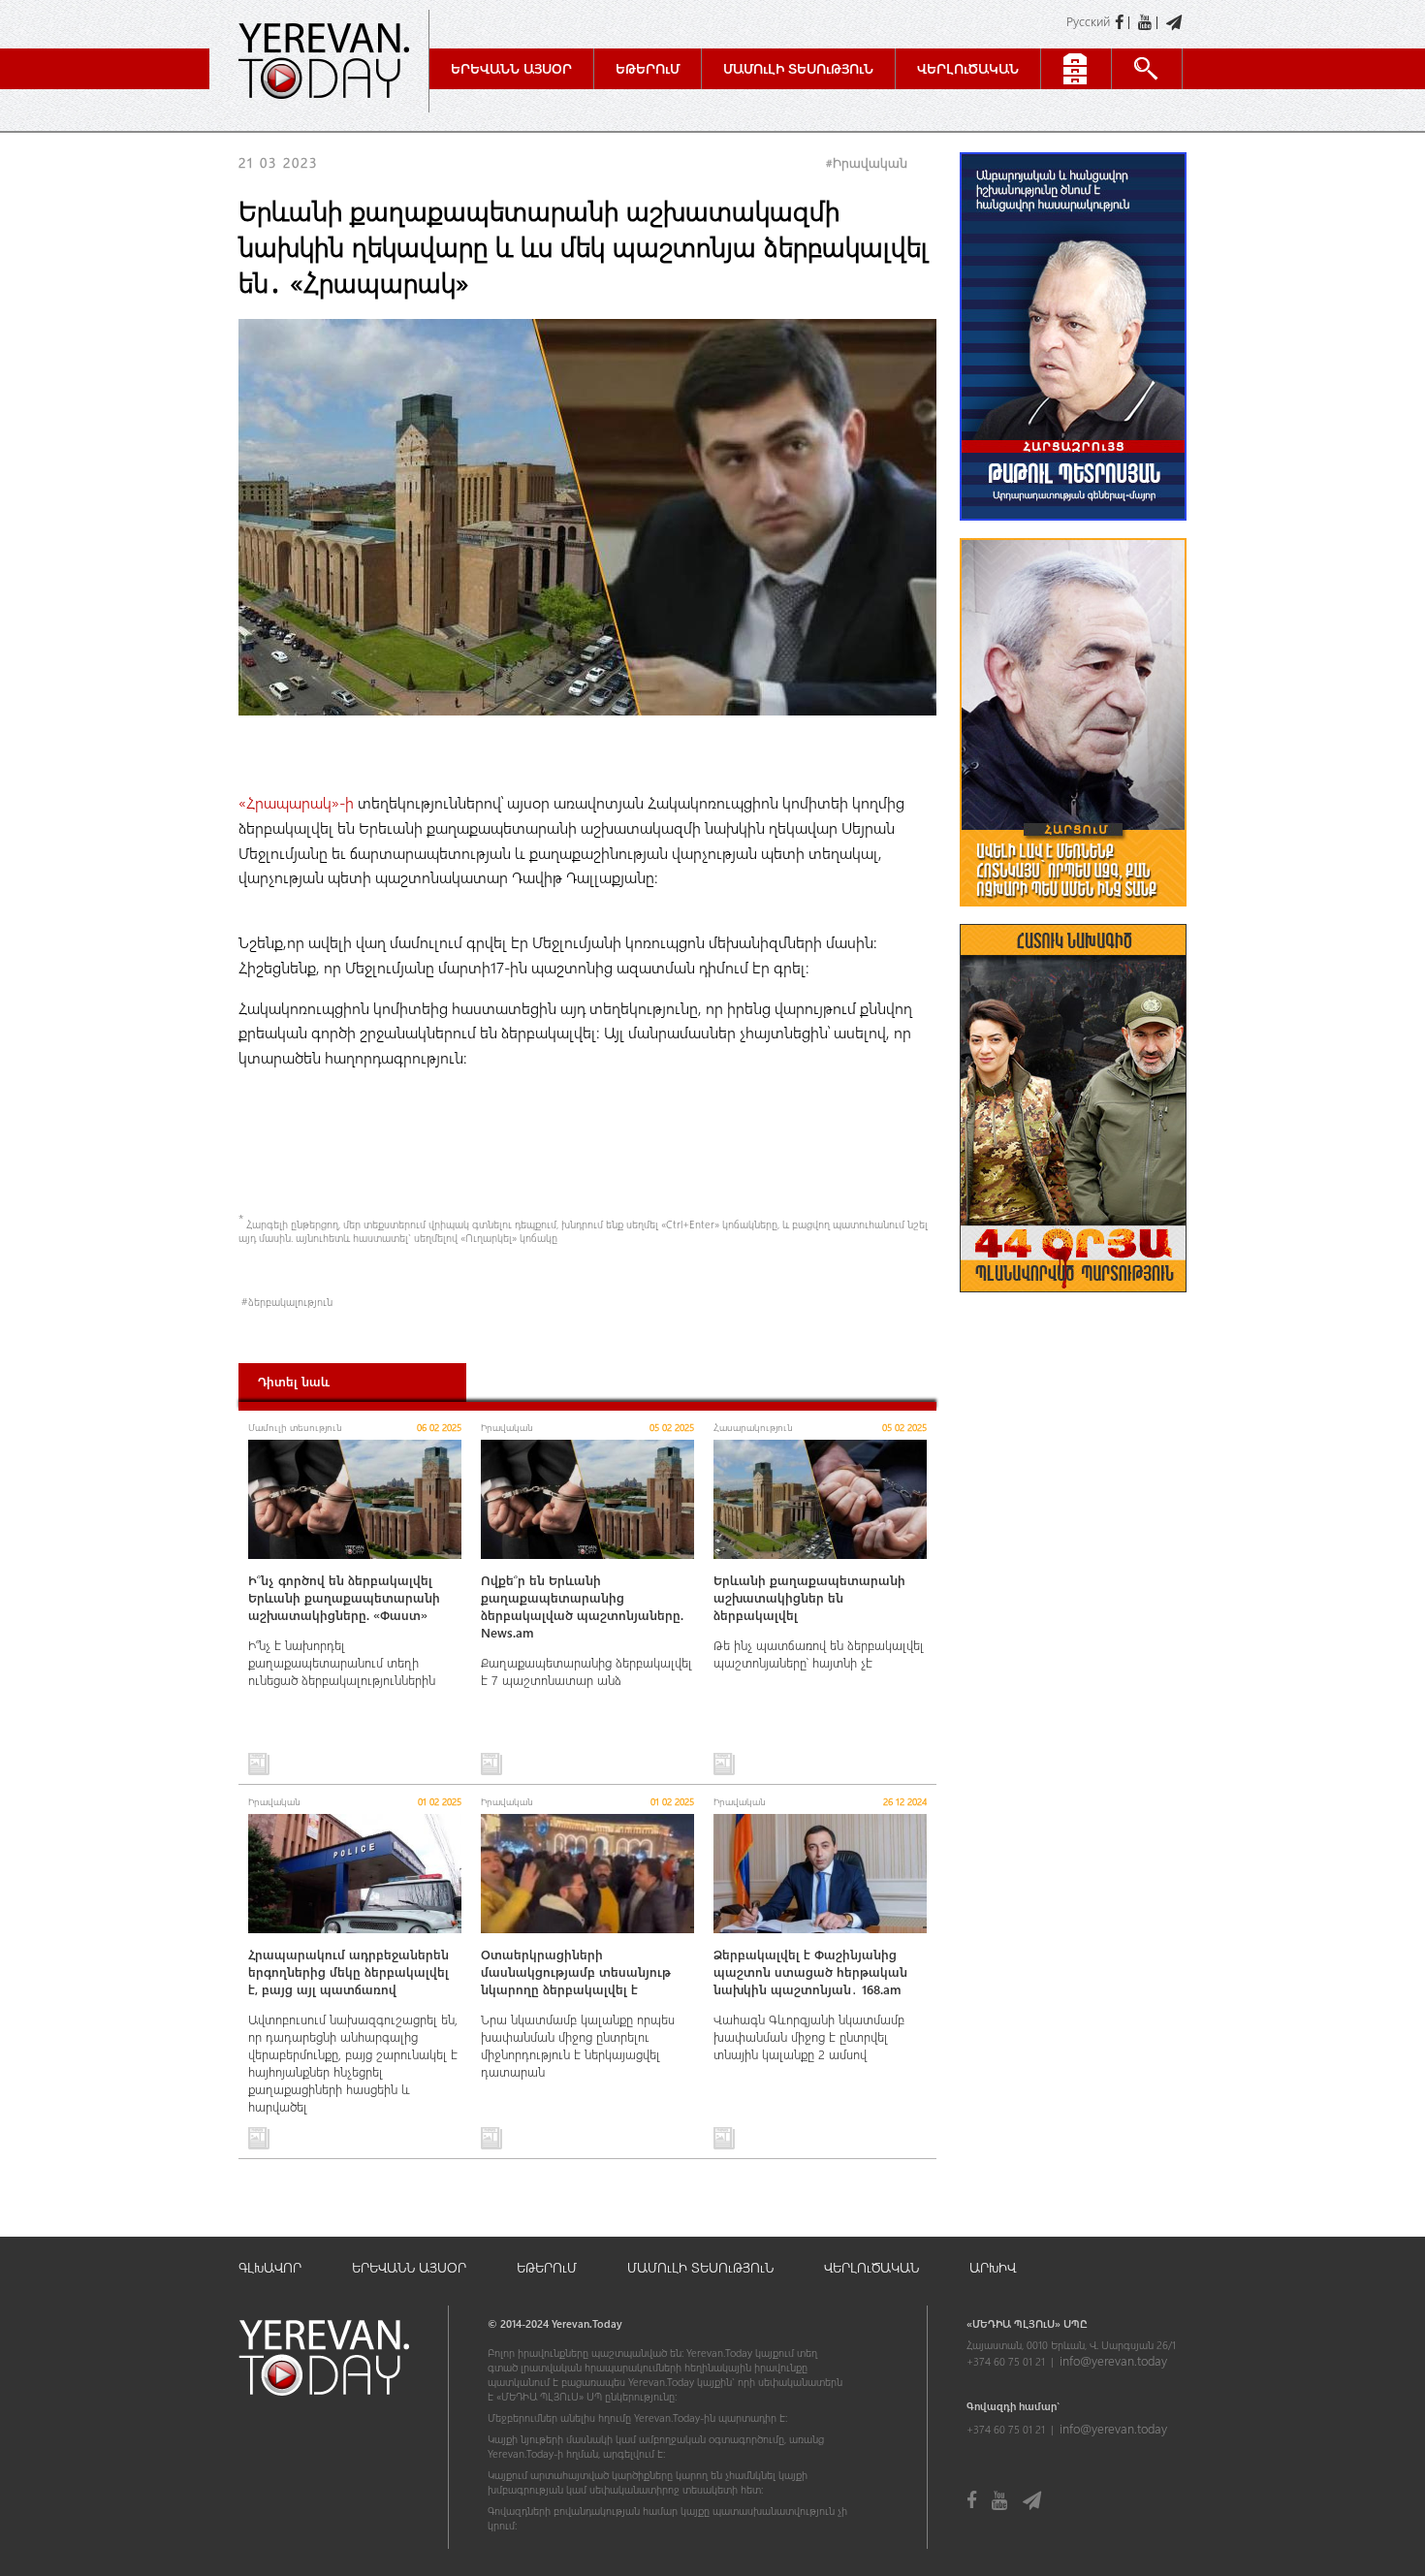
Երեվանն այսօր (511, 68)
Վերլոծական (968, 68)
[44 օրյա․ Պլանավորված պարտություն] (1073, 1302)
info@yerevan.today (1113, 2360)
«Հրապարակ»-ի (298, 802)
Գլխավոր (270, 2267)
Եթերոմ (648, 68)
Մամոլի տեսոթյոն (798, 68)
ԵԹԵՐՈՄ (547, 2267)
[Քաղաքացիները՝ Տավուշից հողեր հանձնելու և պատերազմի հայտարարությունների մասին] (1073, 916)
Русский (1088, 21)
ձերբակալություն (290, 1302)
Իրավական (870, 162)
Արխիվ (993, 2267)
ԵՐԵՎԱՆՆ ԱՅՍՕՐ (409, 2267)
